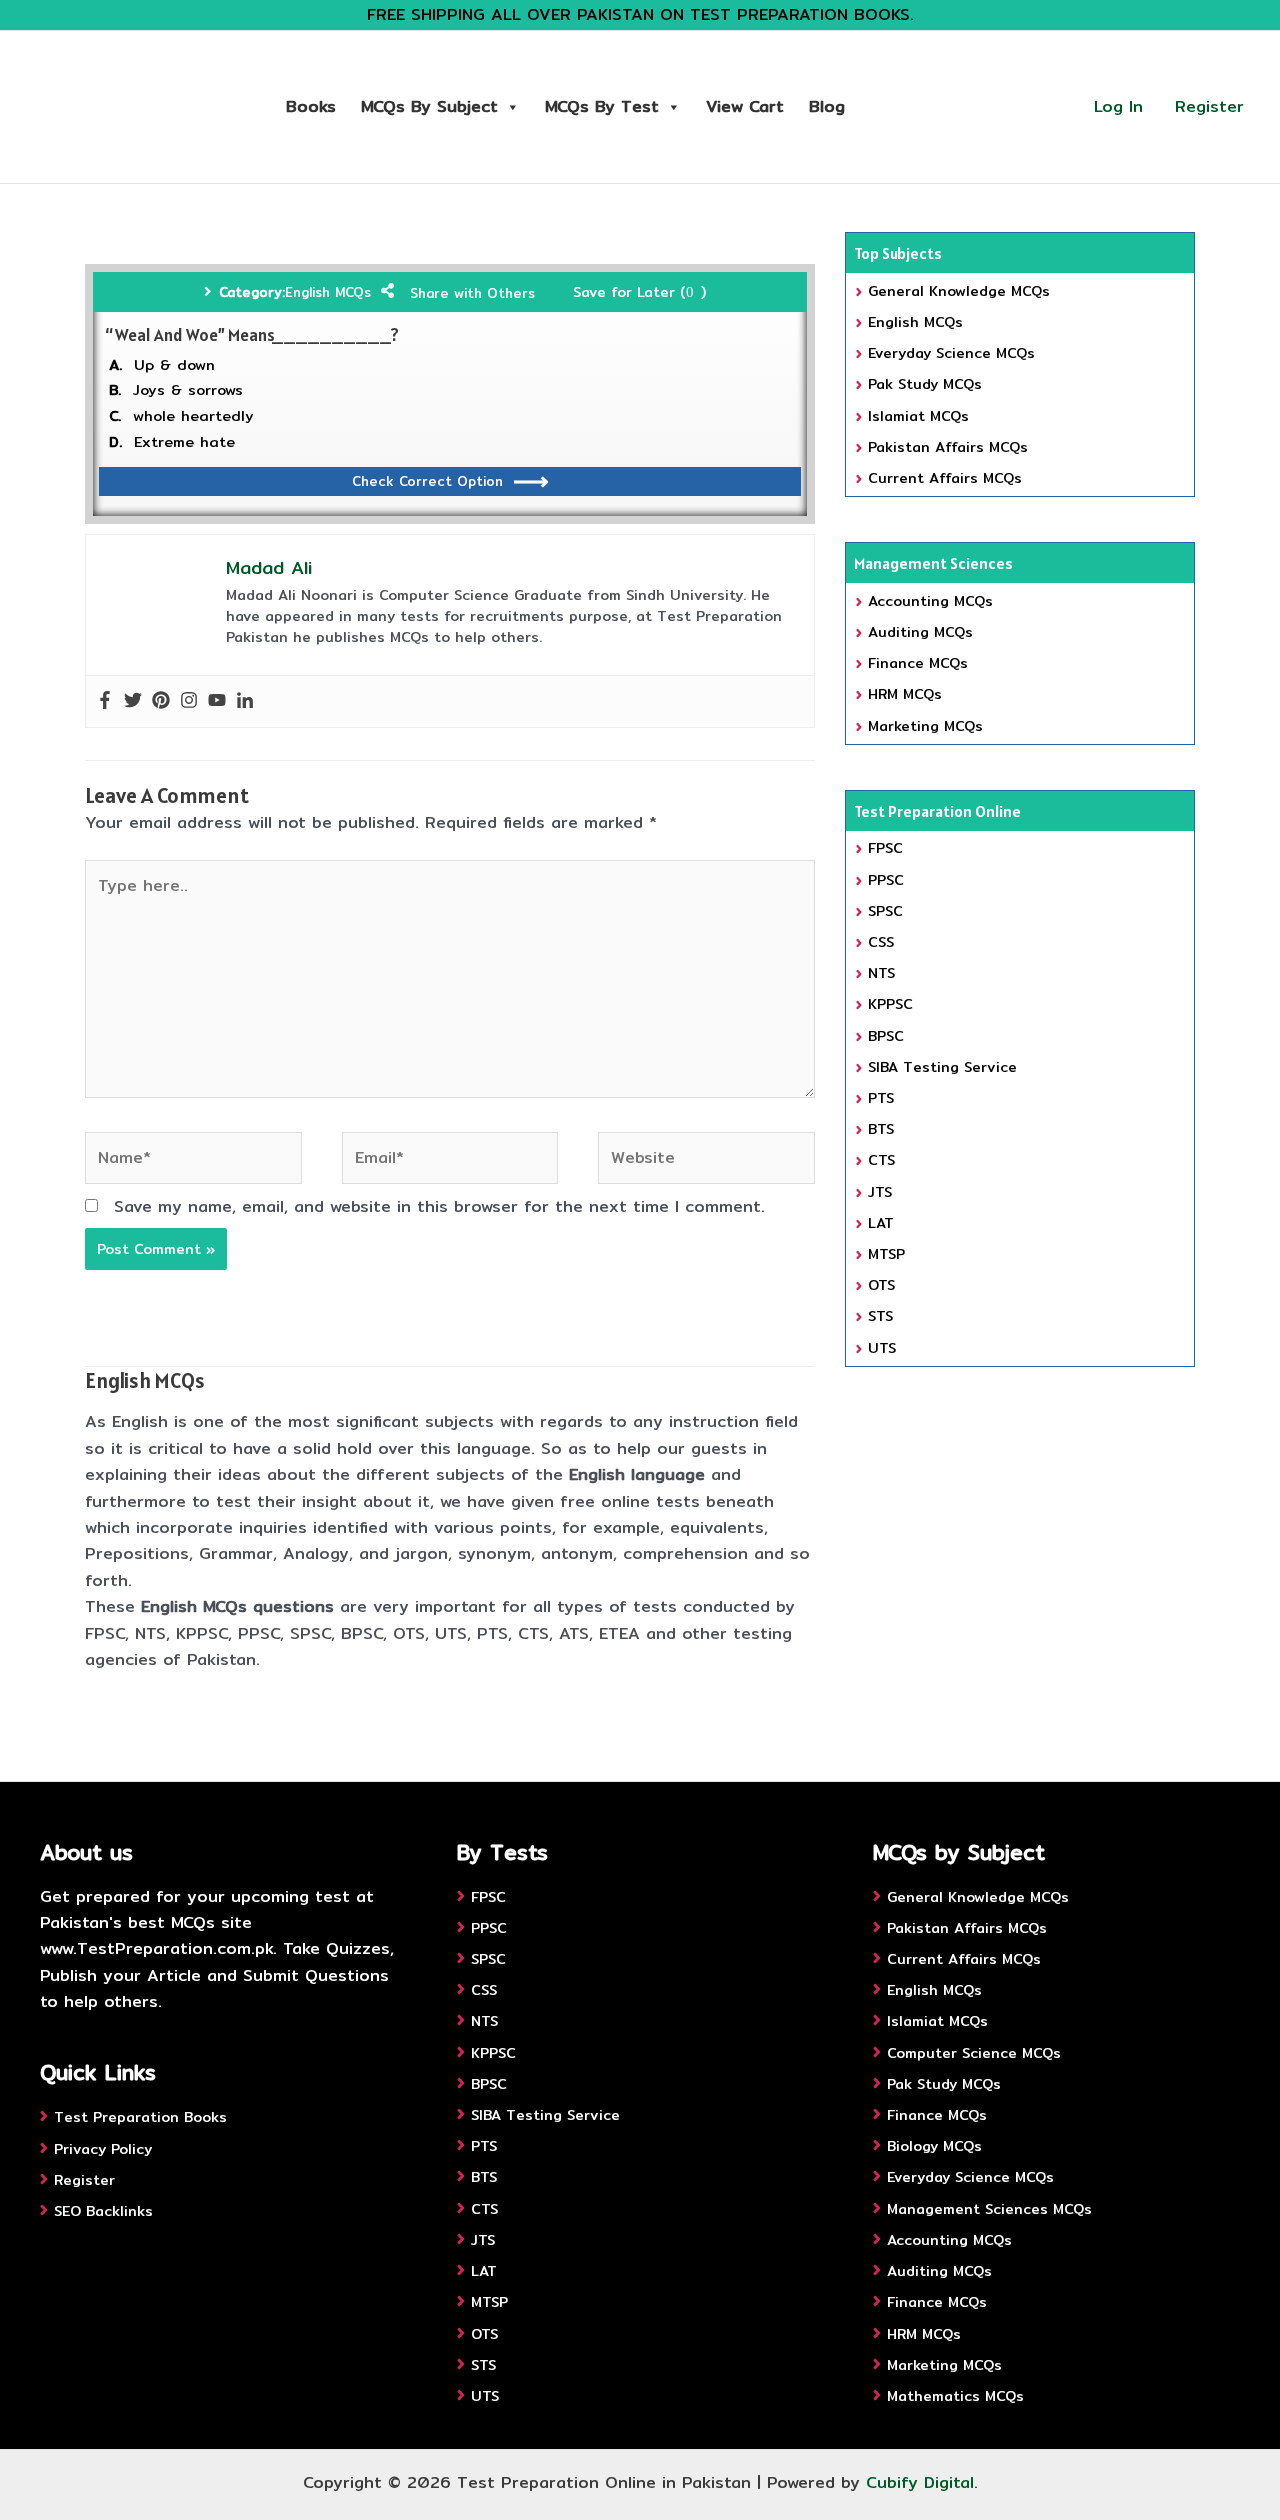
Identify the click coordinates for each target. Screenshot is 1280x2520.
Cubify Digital (920, 2482)
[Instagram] (189, 701)
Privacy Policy (103, 2149)
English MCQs (328, 292)
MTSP (886, 1254)
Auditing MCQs (920, 632)
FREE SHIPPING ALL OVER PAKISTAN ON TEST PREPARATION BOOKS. (640, 14)
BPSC (886, 1036)
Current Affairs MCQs (945, 478)
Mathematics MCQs (955, 2396)
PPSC (886, 880)
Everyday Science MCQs (951, 353)
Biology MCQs (934, 2146)
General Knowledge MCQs (959, 291)
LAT (881, 1223)
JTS (880, 1192)
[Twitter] (133, 701)
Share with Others (472, 293)
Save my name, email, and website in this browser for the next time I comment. (439, 1206)
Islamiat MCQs (918, 416)
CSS (881, 942)
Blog (827, 106)
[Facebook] (105, 701)
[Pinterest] (161, 701)
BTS (881, 1129)
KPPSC (890, 1004)
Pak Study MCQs (925, 384)
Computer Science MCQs (974, 2053)
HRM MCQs (905, 694)
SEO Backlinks (103, 2211)
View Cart (745, 106)
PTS (881, 1098)
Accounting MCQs (930, 601)
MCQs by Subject (429, 106)
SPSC (885, 911)
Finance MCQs (918, 663)
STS (880, 1316)
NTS (881, 973)
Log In (1118, 106)
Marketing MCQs (925, 726)
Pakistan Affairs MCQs (948, 447)
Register (1209, 106)
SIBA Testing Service (942, 1067)
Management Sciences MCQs (989, 2209)
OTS (881, 1285)
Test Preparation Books (140, 2117)
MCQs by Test (602, 106)
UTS (882, 1348)
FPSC (885, 848)
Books (311, 106)
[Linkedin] (245, 701)
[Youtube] (217, 701)
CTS (881, 1160)
